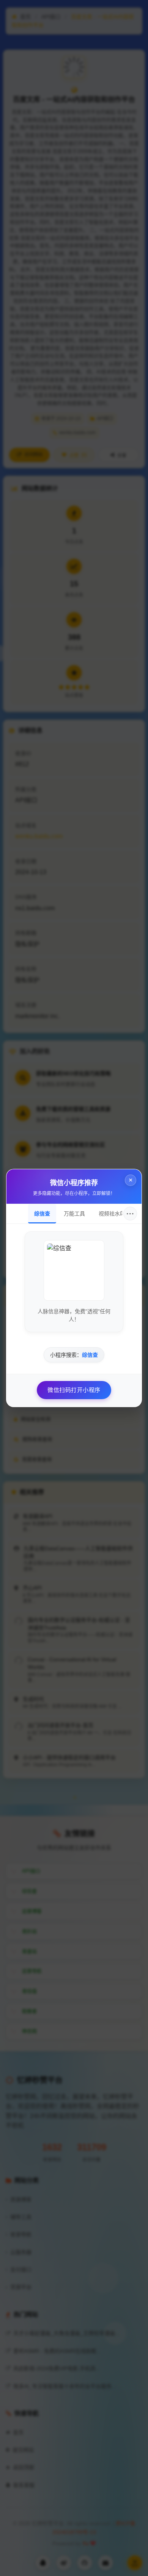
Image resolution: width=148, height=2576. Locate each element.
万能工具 (74, 1214)
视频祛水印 (112, 1214)
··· (130, 1214)
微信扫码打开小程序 (74, 1390)
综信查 (42, 1214)
